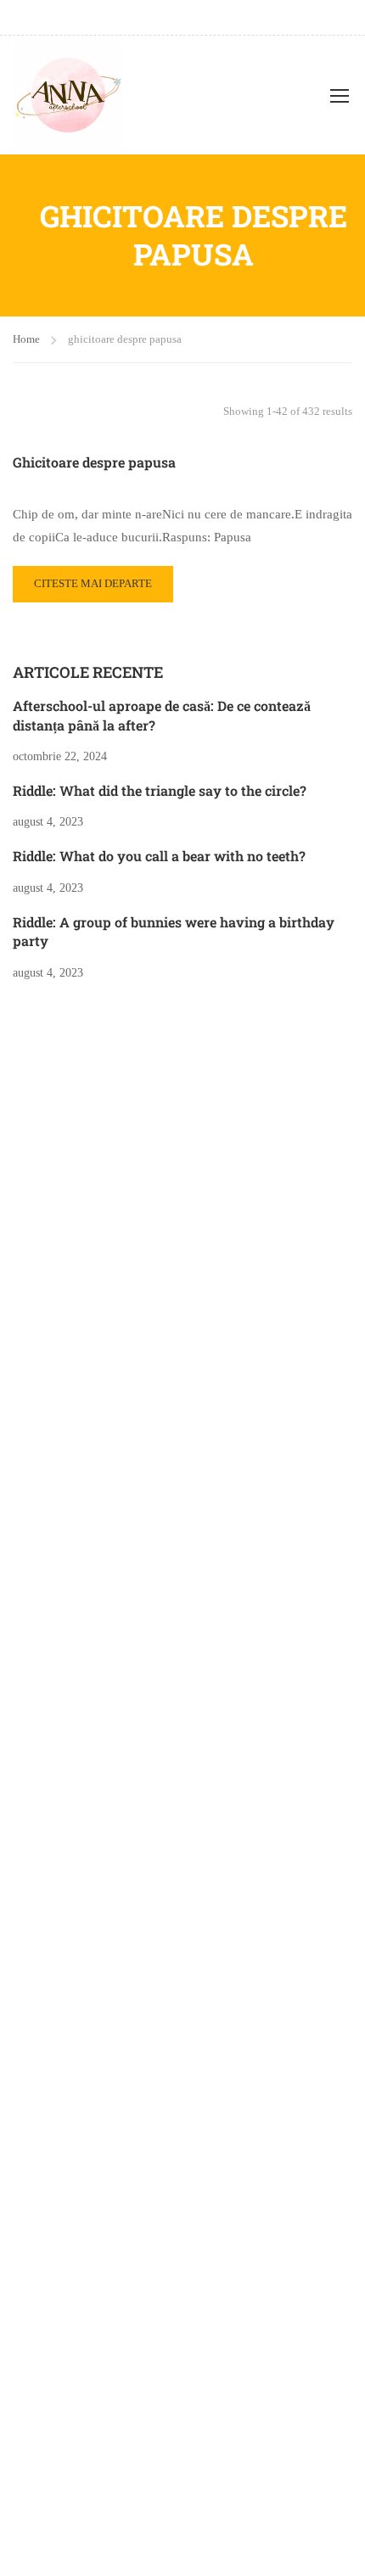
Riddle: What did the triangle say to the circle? (160, 790)
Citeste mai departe (93, 578)
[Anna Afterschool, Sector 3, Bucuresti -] (68, 95)
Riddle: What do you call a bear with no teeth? (159, 856)
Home (26, 339)
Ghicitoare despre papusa (94, 462)
